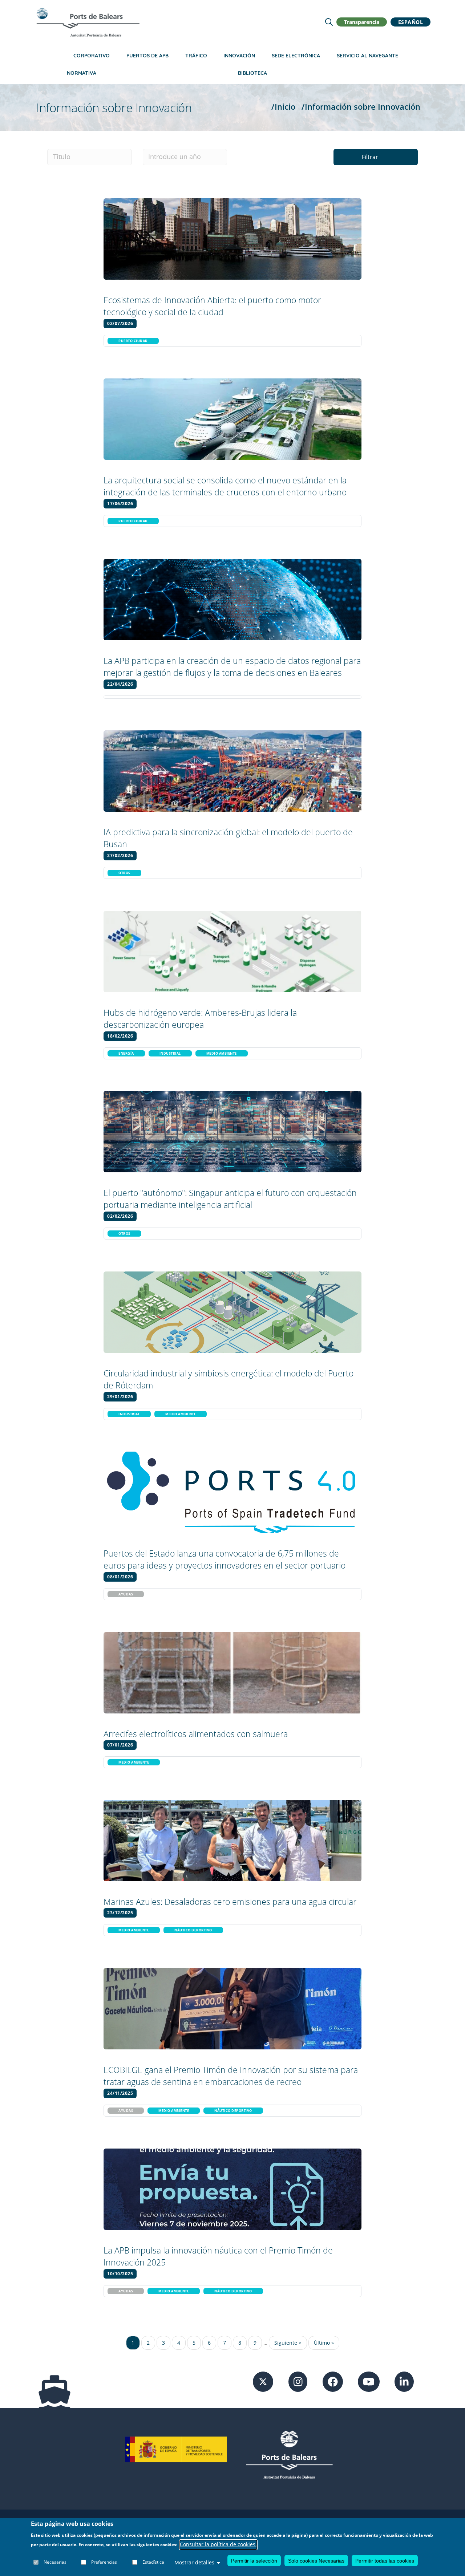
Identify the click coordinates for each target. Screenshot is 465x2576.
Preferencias (104, 2562)
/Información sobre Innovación (361, 107)
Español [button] (411, 22)
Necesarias (55, 2562)
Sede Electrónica (296, 56)
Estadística (153, 2562)
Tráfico (196, 56)
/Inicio (283, 107)
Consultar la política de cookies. (218, 2545)
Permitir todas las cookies (385, 2561)
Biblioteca (252, 73)
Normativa (82, 73)
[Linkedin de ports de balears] (404, 2381)
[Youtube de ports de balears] (369, 2381)
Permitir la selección (254, 2561)
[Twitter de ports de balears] (263, 2381)
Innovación (239, 56)
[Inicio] (88, 22)
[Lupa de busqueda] (329, 22)
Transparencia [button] (362, 22)
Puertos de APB (147, 56)
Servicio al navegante (367, 56)
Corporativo (92, 56)
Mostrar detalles (194, 2562)
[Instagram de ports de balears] (298, 2381)
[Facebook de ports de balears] (333, 2381)
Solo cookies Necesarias (316, 2561)
